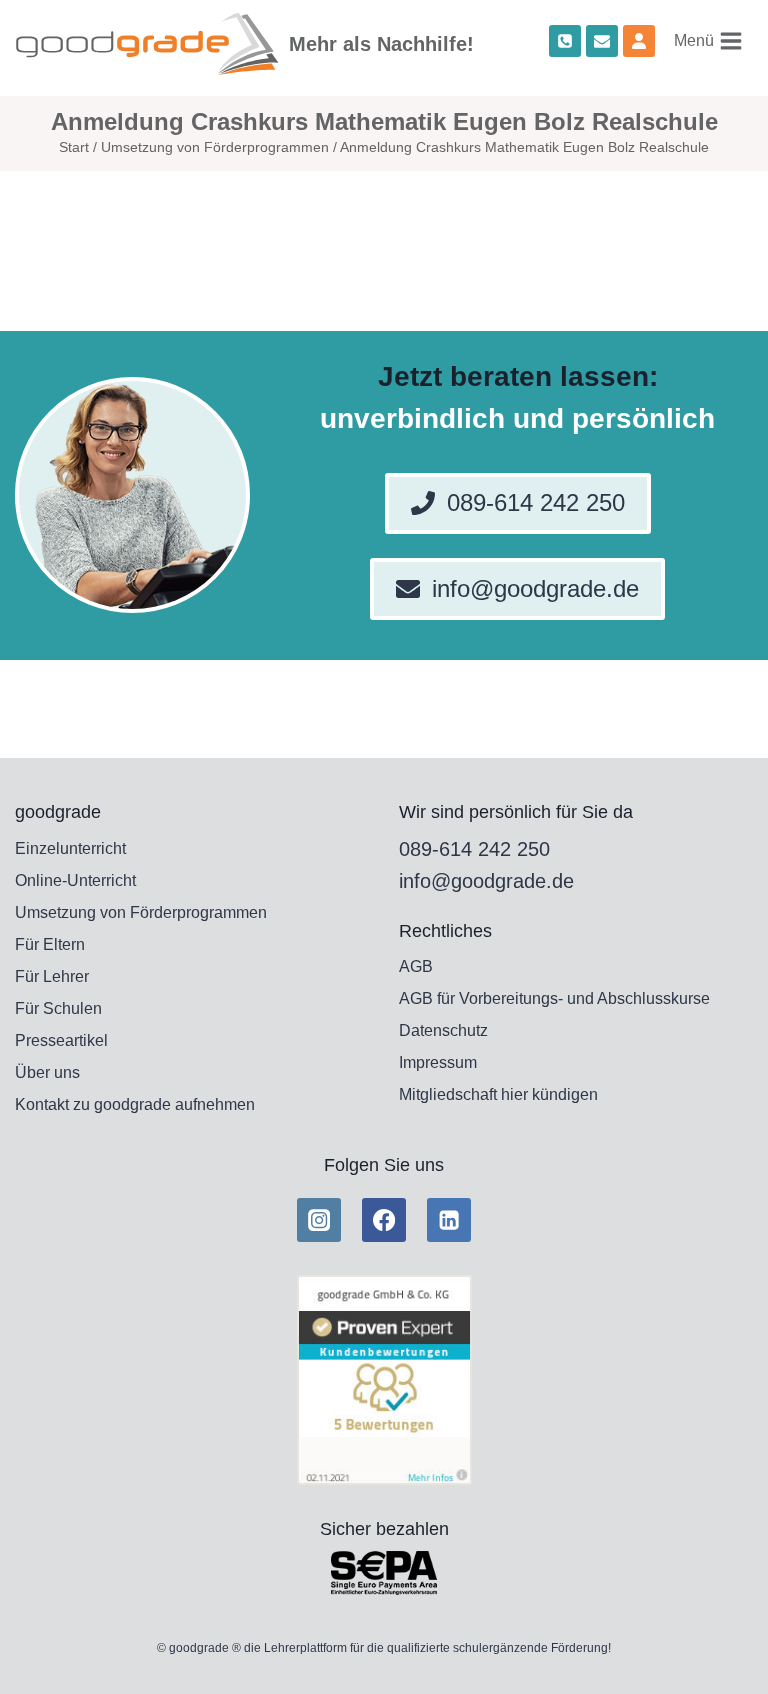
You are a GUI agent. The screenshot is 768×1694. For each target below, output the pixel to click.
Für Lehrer (52, 976)
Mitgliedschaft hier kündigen (498, 1094)
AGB (416, 966)
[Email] (602, 41)
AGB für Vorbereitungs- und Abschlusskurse (554, 998)
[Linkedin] (449, 1220)
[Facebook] (384, 1220)
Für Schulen (58, 1008)
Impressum (438, 1062)
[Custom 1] (639, 41)
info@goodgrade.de (486, 881)
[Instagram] (319, 1220)
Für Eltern (50, 944)
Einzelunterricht (70, 848)
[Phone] (565, 41)
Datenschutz (443, 1030)
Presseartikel (61, 1040)
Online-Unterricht (75, 880)
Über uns (47, 1072)
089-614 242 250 (474, 849)
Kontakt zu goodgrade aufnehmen (135, 1104)
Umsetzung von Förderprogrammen (141, 912)
